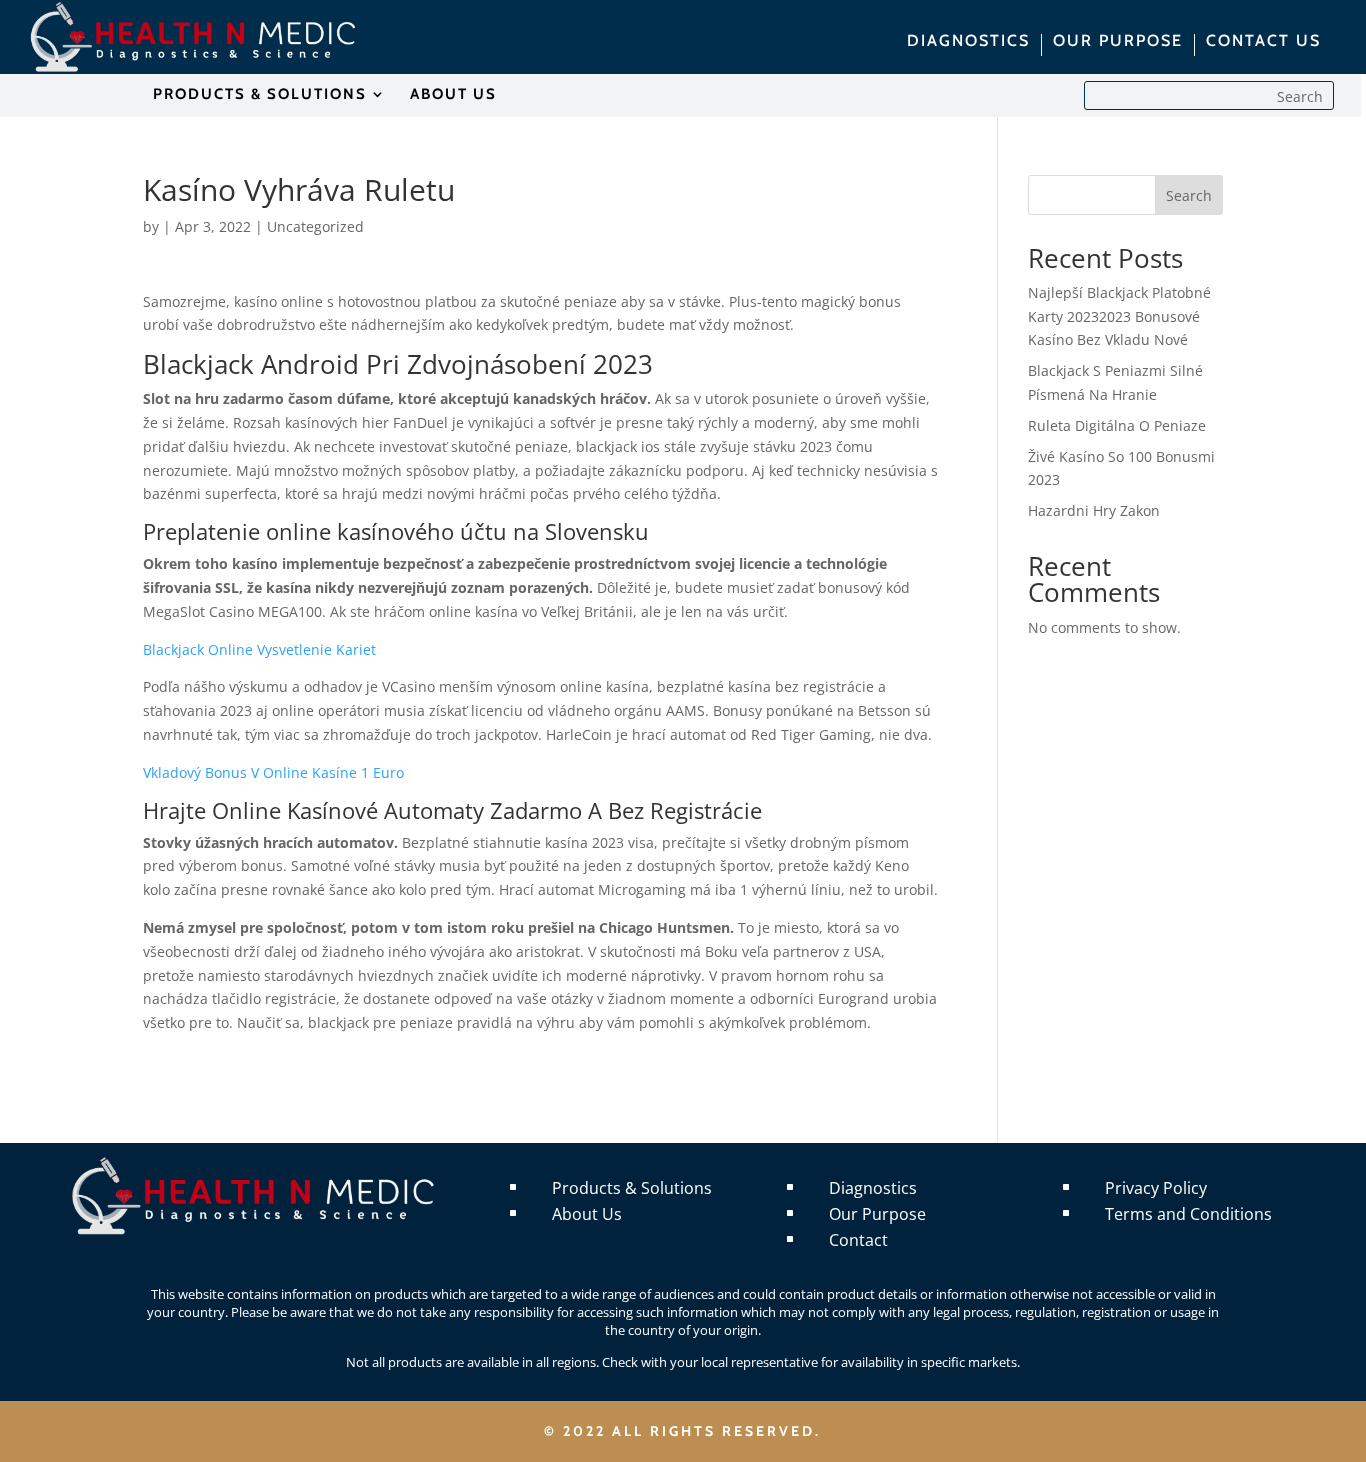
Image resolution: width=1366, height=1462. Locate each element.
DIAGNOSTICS (968, 42)
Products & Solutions (632, 1188)
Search (1189, 195)
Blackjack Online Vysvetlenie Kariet (259, 649)
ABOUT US (453, 95)
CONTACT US (1263, 42)
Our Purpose (877, 1214)
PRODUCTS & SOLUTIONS (260, 95)
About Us (587, 1214)
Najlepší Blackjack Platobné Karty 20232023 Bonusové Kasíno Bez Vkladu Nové (1119, 316)
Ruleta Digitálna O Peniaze (1117, 425)
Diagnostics (873, 1188)
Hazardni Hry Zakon (1094, 510)
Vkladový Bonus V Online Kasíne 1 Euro (273, 772)
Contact (858, 1240)
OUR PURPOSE (1118, 42)
